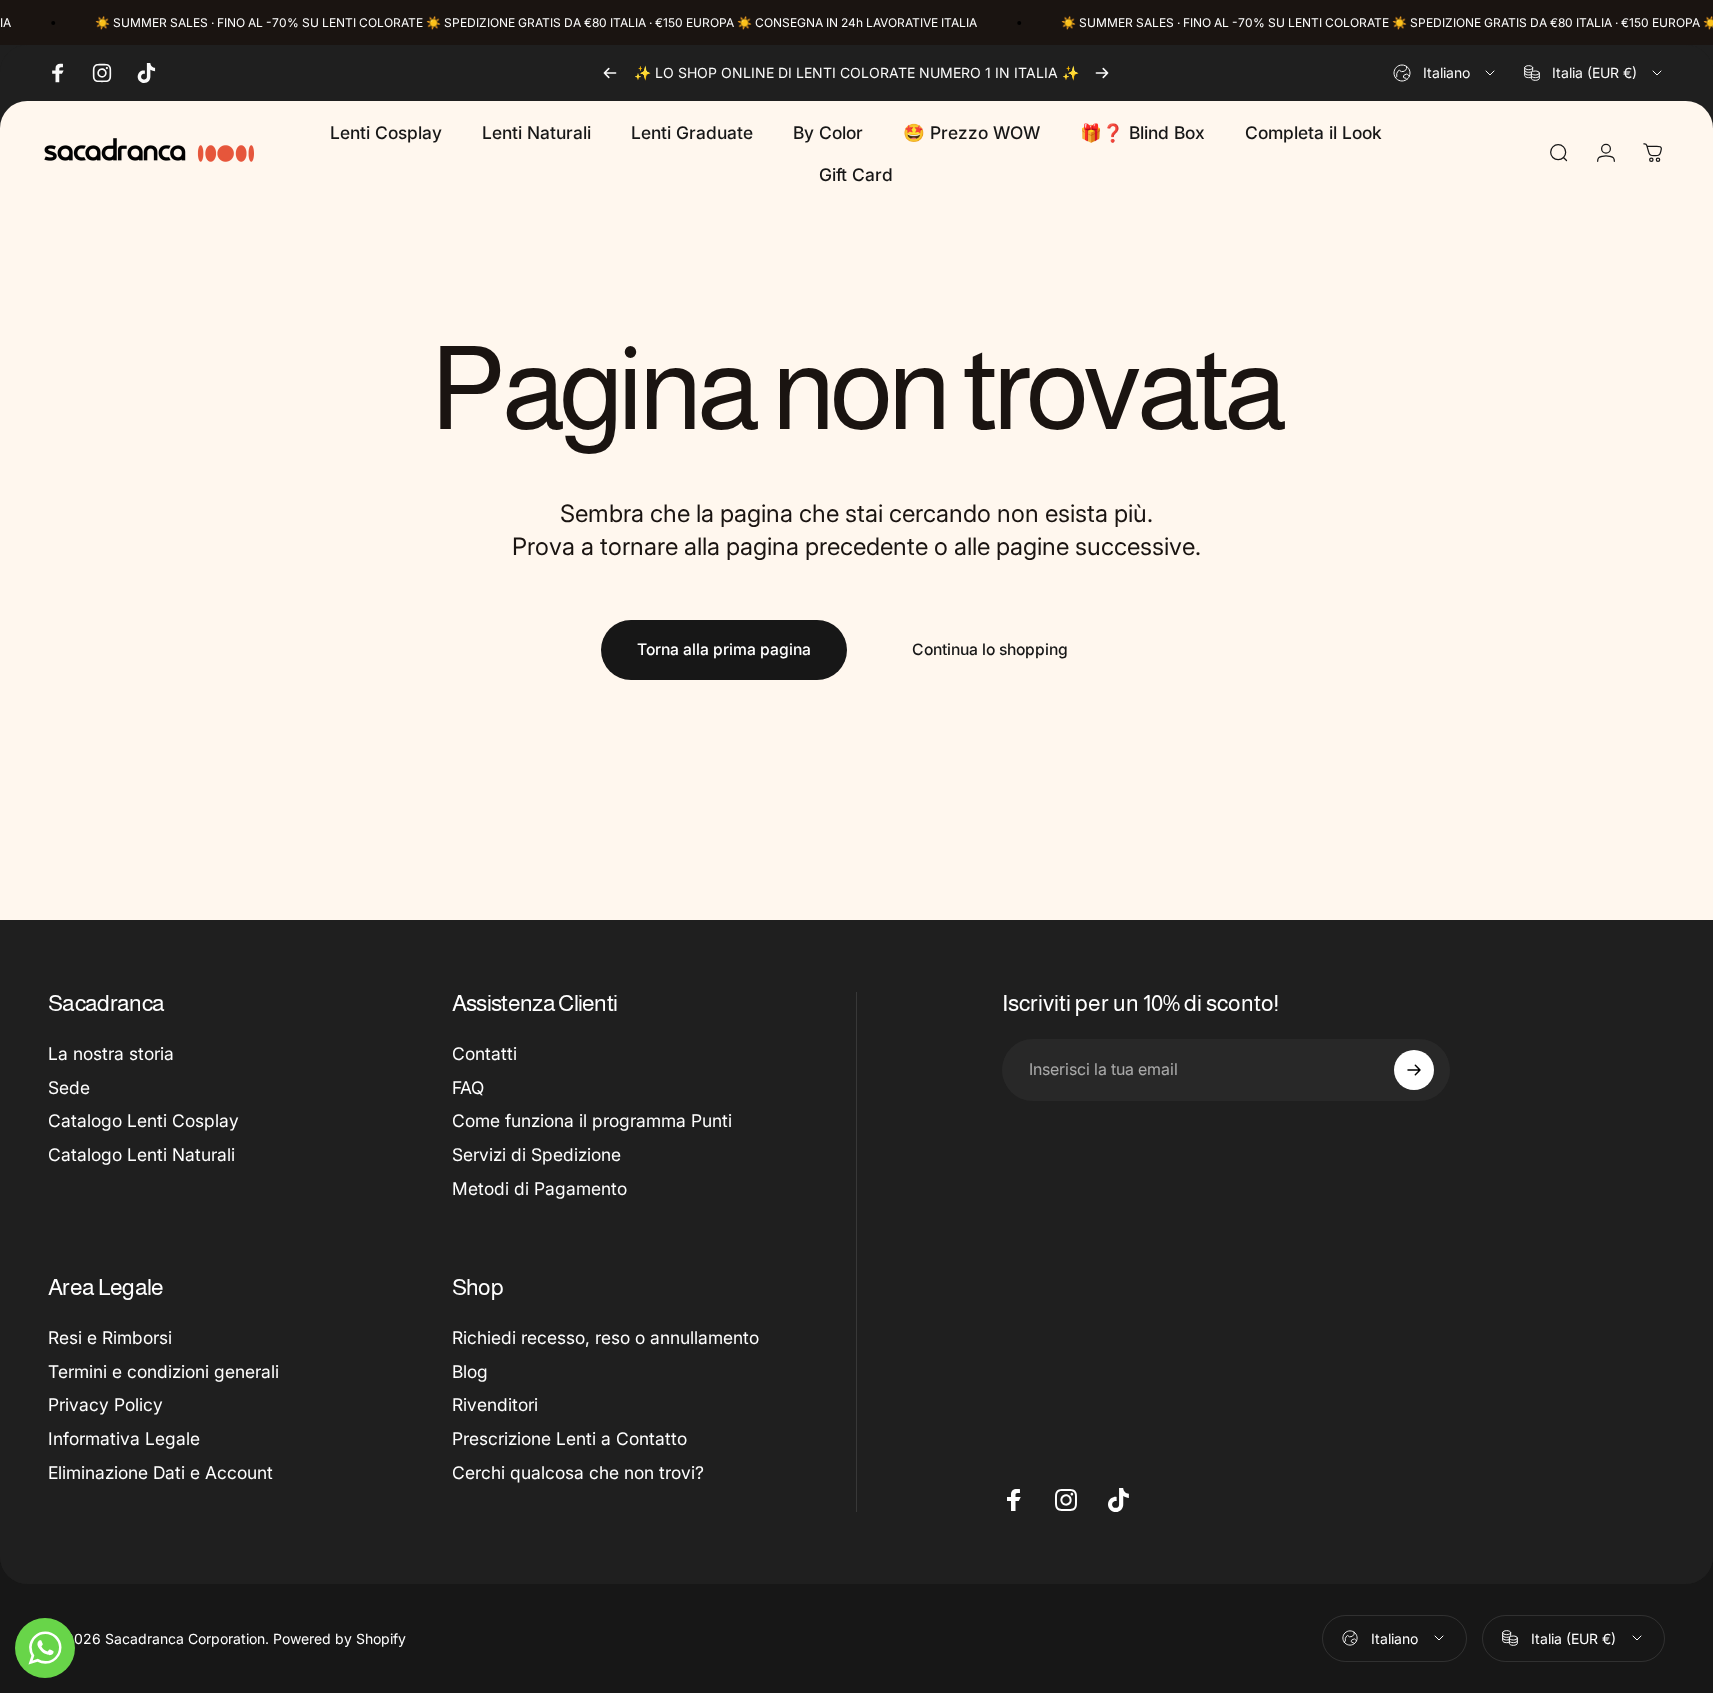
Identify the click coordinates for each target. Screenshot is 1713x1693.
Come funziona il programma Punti (592, 1120)
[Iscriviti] (1414, 1070)
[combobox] (1445, 73)
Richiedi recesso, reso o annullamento (605, 1337)
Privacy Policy (105, 1404)
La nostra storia (111, 1053)
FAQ (468, 1087)
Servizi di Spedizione (536, 1154)
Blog (470, 1371)
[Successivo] (1102, 73)
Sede (69, 1087)
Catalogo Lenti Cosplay (143, 1120)
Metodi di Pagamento (539, 1188)
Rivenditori (495, 1404)
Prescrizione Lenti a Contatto (569, 1438)
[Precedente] (610, 73)
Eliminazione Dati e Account (160, 1472)
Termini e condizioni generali (163, 1371)
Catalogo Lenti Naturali (141, 1154)
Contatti (484, 1053)
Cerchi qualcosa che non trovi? (578, 1472)
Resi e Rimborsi (110, 1337)
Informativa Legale (124, 1438)
